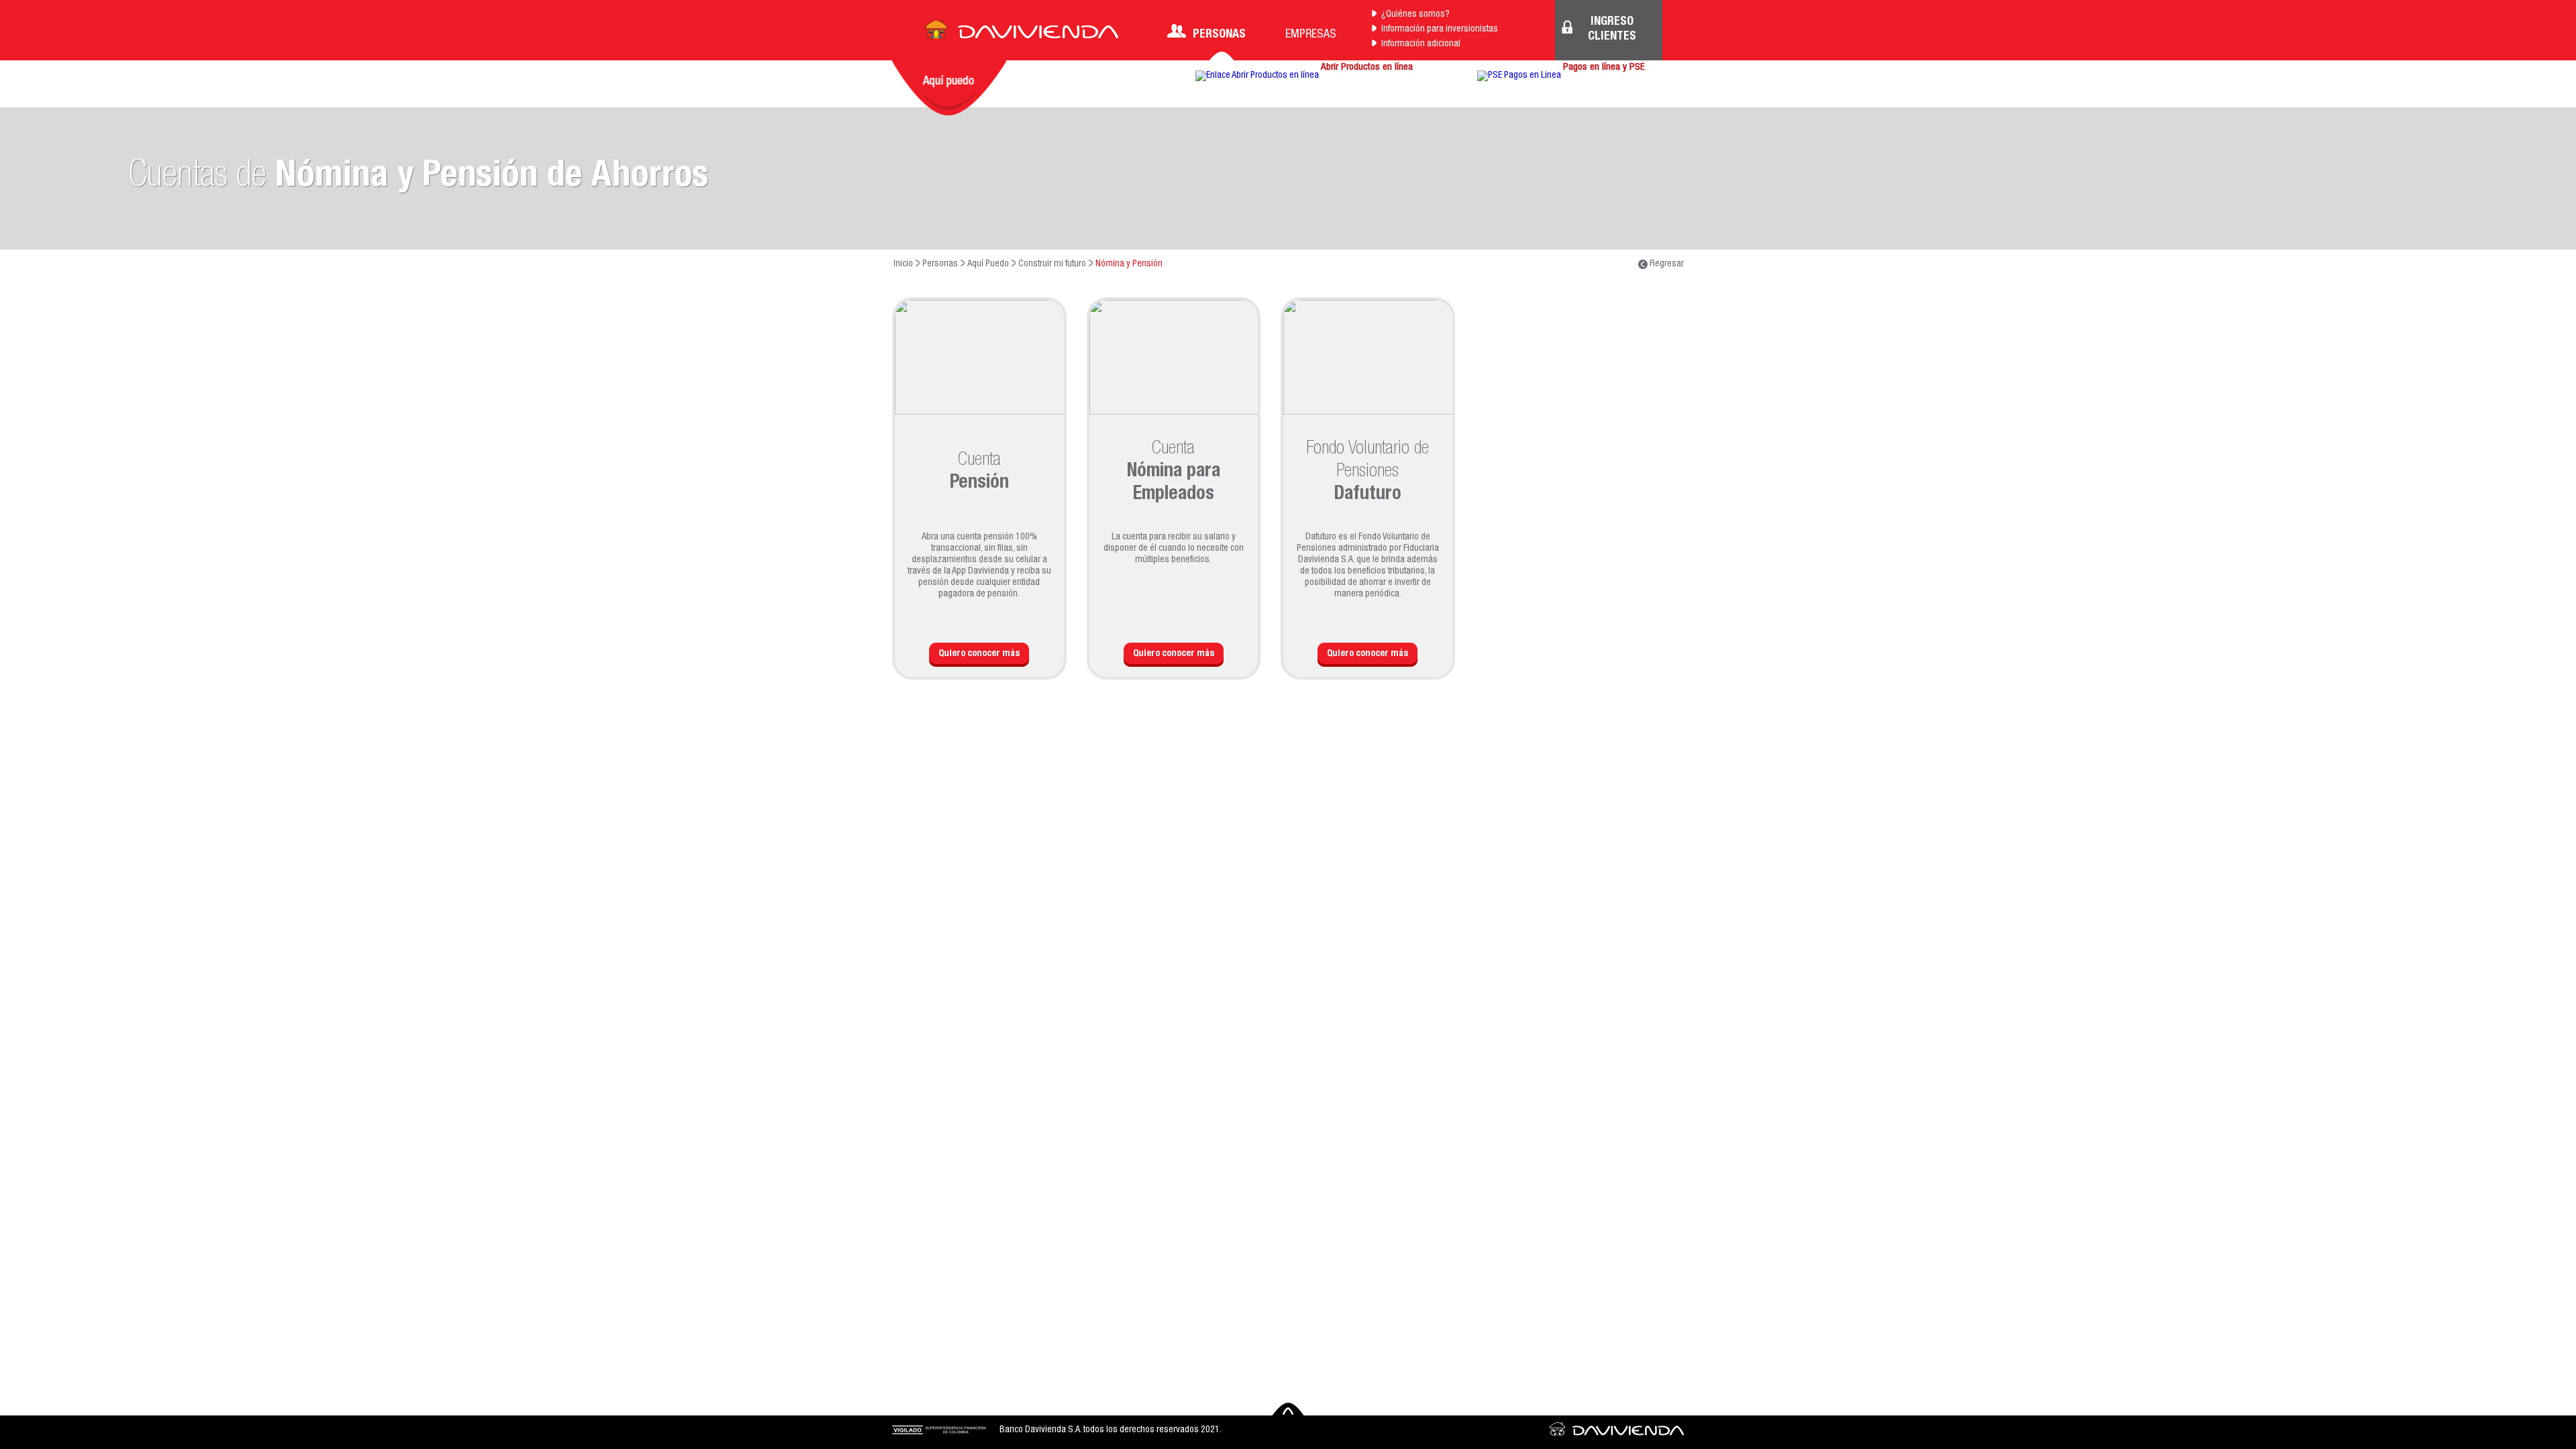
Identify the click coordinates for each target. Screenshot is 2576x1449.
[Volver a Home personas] (1022, 34)
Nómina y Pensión (1129, 264)
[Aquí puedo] (949, 88)
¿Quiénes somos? (1415, 15)
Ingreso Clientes (1612, 30)
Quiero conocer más (979, 654)
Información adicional (1421, 44)
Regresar (1666, 264)
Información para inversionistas (1440, 30)
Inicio (903, 264)
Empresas (1311, 35)
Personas (1219, 35)
